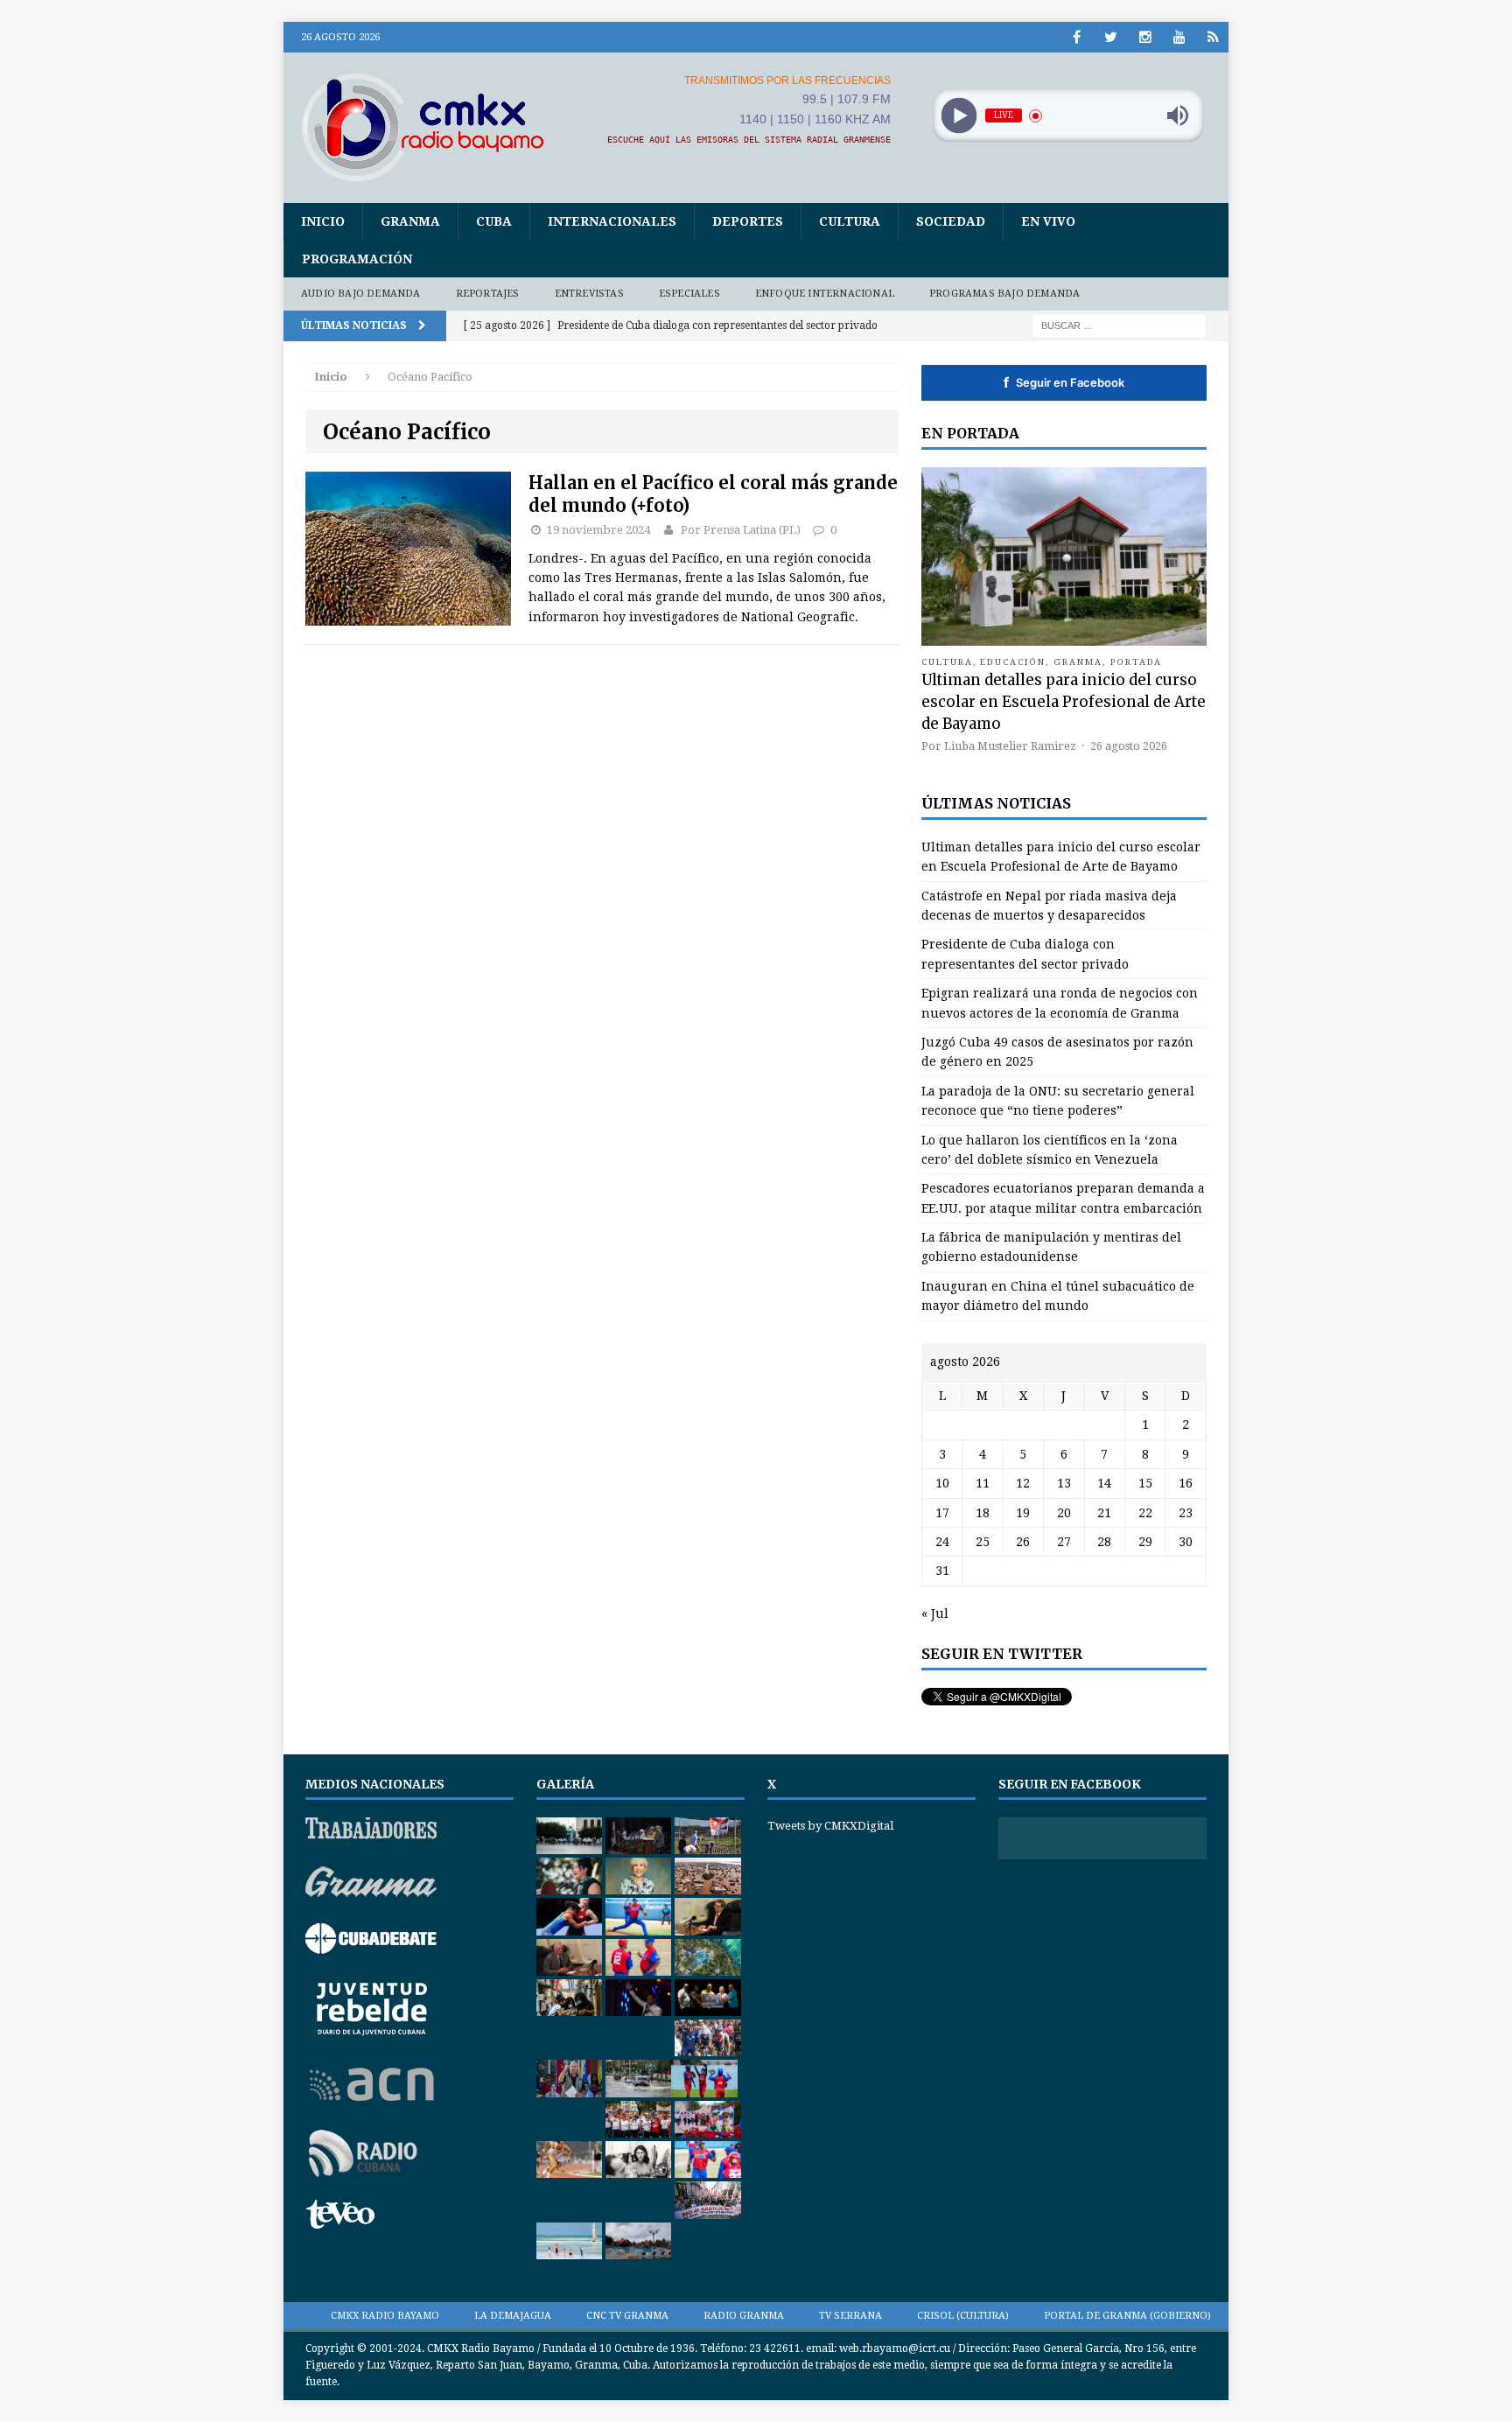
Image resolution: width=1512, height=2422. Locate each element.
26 (1023, 1542)
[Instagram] (1145, 37)
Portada (1137, 662)
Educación (1013, 662)
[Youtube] (1179, 37)
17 (942, 1513)
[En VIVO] (1213, 37)
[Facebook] (1077, 37)
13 (1064, 1483)
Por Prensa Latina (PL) (741, 530)
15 (1145, 1483)
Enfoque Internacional (825, 294)
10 (942, 1483)
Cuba (494, 221)
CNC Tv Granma (627, 2316)
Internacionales (612, 221)
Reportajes (488, 294)
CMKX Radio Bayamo (385, 2316)
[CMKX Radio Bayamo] (433, 127)
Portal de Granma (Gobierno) (1127, 2316)
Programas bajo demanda (1004, 294)
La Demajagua (513, 2316)
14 (1104, 1483)
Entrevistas (589, 294)
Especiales (689, 294)
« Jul (935, 1613)
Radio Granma (744, 2316)
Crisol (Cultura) (963, 2316)
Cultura (850, 221)
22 (1145, 1513)
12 (1023, 1483)
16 (1186, 1483)
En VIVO (1048, 221)
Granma (410, 221)
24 (942, 1542)
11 (983, 1483)
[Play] (959, 116)
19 (1023, 1513)
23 (1186, 1513)
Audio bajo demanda (361, 294)
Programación (357, 259)
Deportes (748, 221)
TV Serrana (850, 2316)
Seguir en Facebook (1064, 382)
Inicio (323, 221)
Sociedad (951, 221)
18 (983, 1513)
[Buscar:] (1119, 325)
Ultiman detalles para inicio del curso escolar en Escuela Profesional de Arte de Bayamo (1064, 702)
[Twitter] (1111, 37)
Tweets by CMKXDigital (830, 1826)
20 (1064, 1513)
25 (983, 1542)
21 (1104, 1513)
